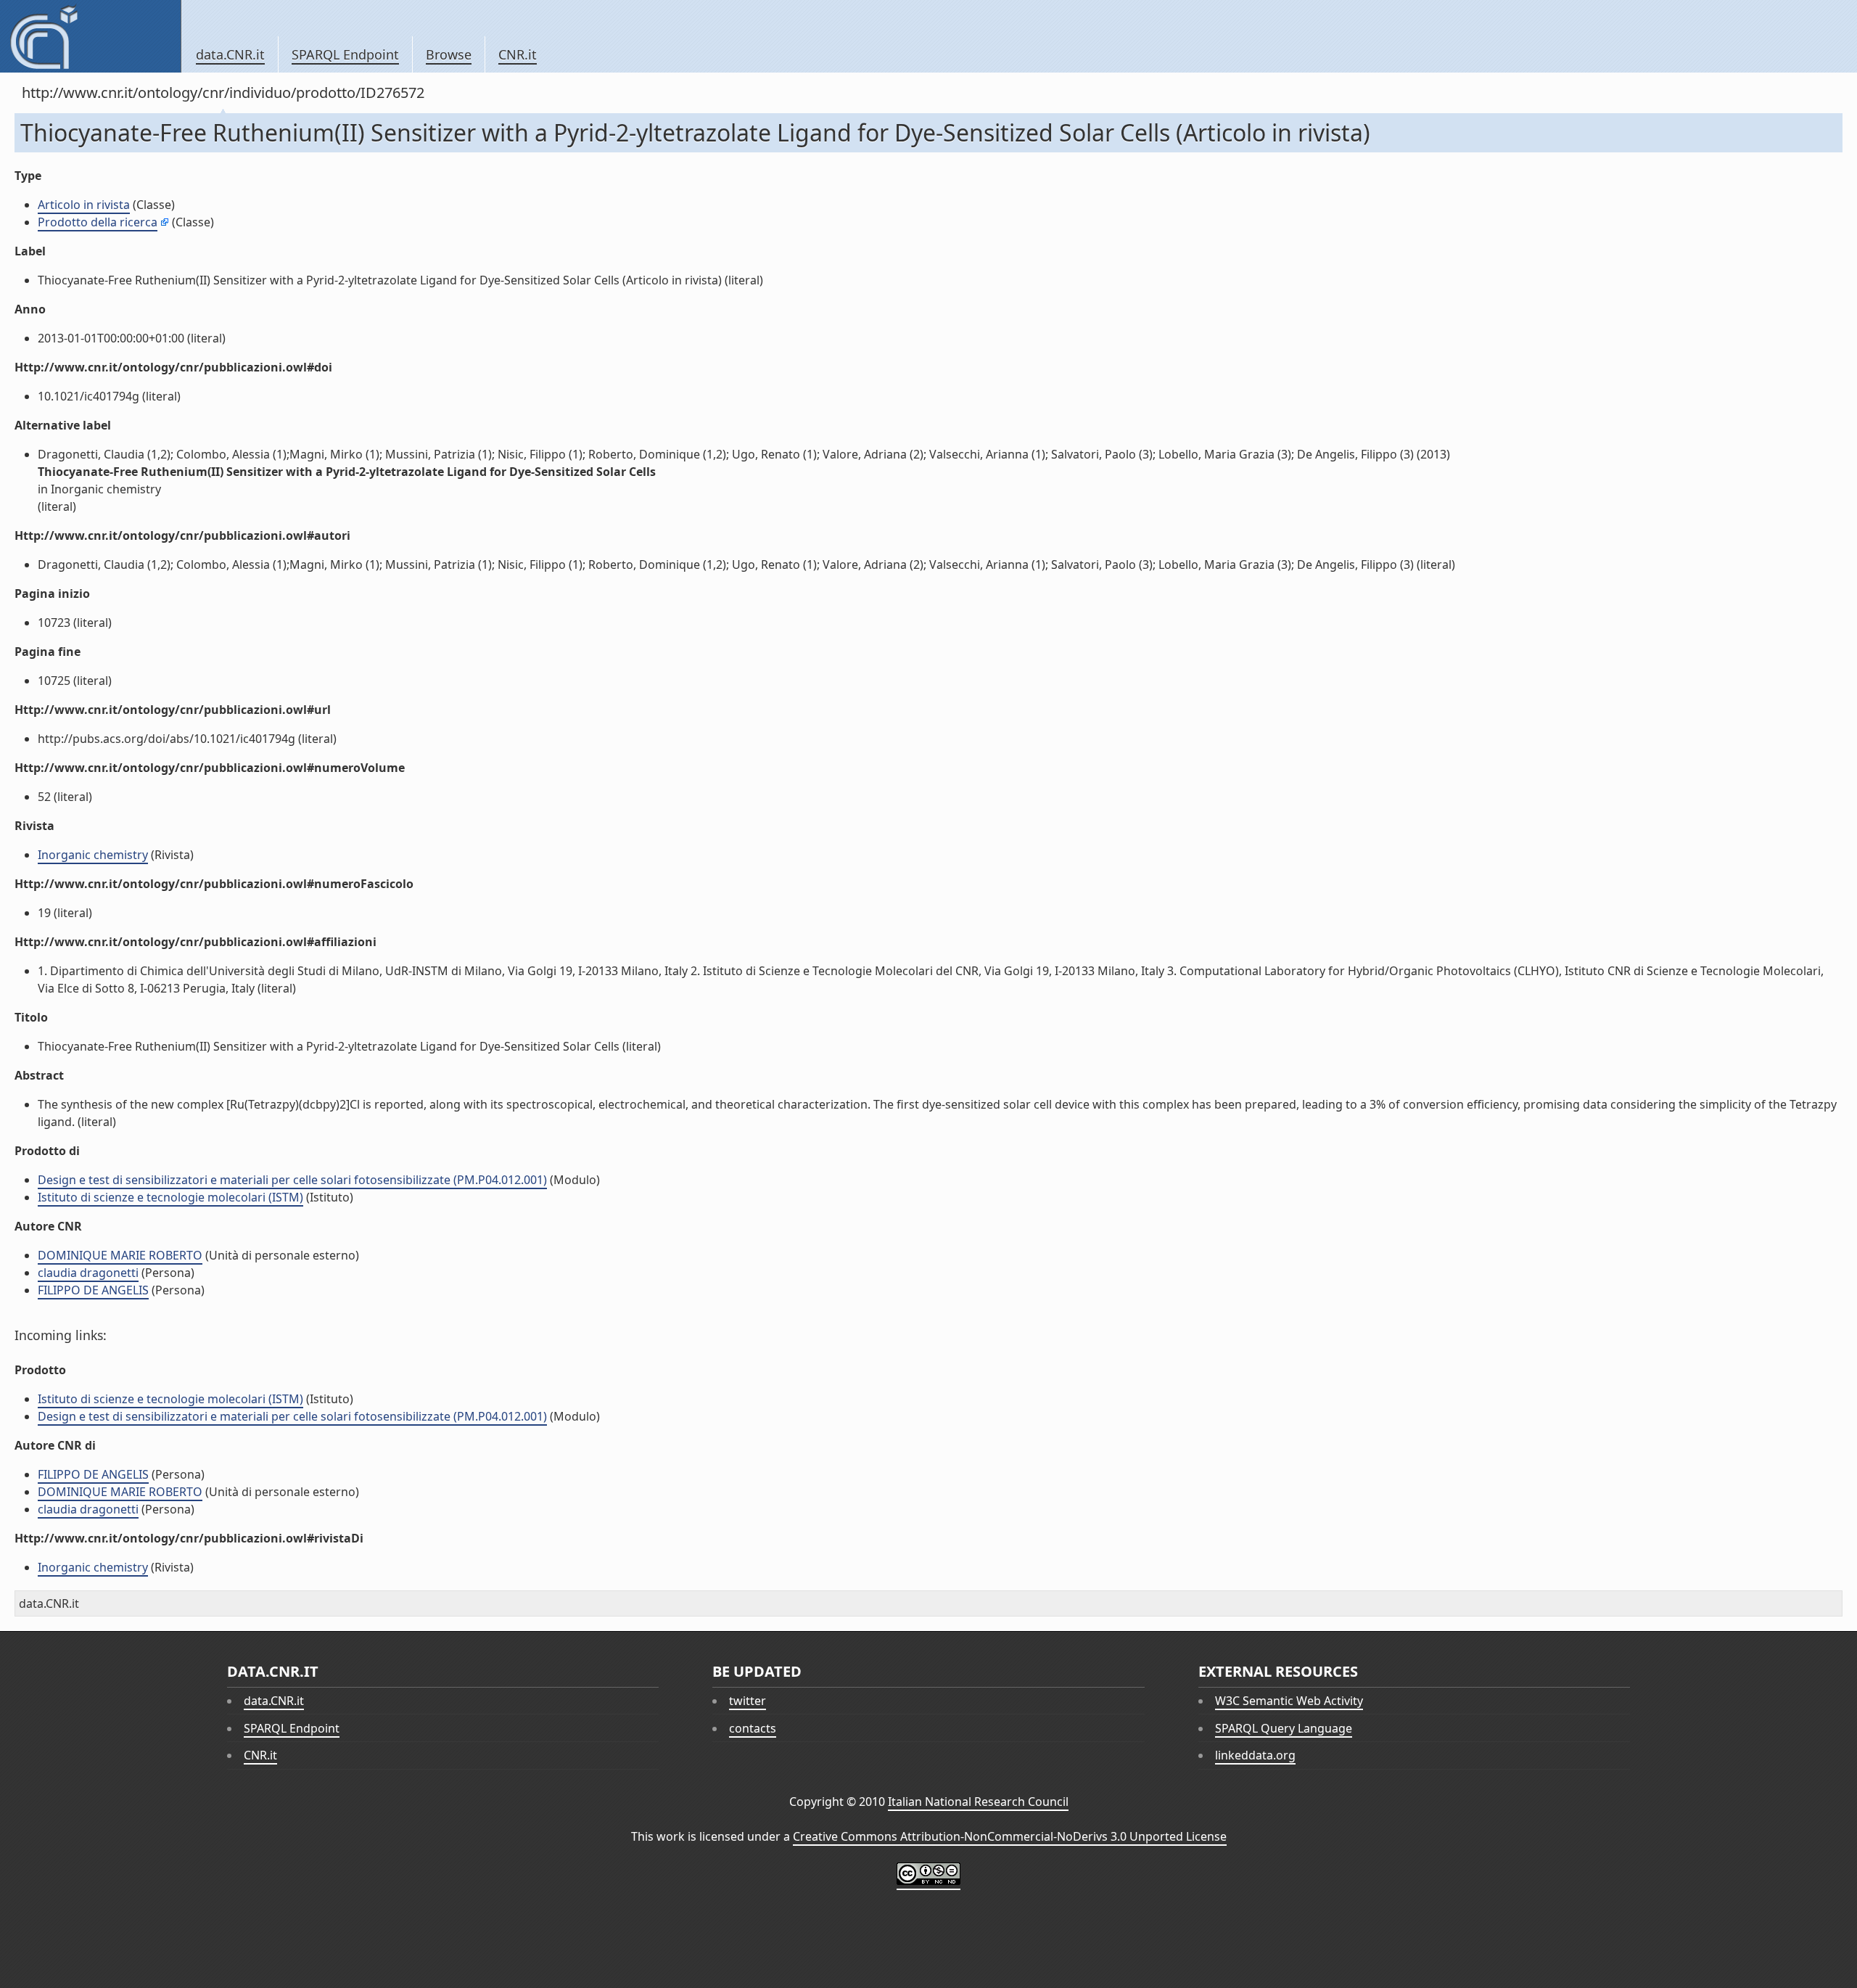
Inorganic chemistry (93, 855)
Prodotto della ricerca (98, 222)
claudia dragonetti (88, 1273)
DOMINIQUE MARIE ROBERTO (120, 1255)
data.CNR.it (230, 54)
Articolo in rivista (84, 205)
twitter (748, 1701)
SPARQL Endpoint (345, 54)
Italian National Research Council (978, 1802)
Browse (449, 54)
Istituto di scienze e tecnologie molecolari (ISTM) (170, 1197)
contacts (753, 1728)
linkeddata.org (1255, 1755)
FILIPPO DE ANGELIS (93, 1290)
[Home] (90, 36)
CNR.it (518, 54)
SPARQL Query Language (1284, 1728)
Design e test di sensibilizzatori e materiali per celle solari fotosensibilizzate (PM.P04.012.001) (292, 1180)
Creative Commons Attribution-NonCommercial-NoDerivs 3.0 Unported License (1010, 1836)
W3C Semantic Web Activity (1289, 1701)
